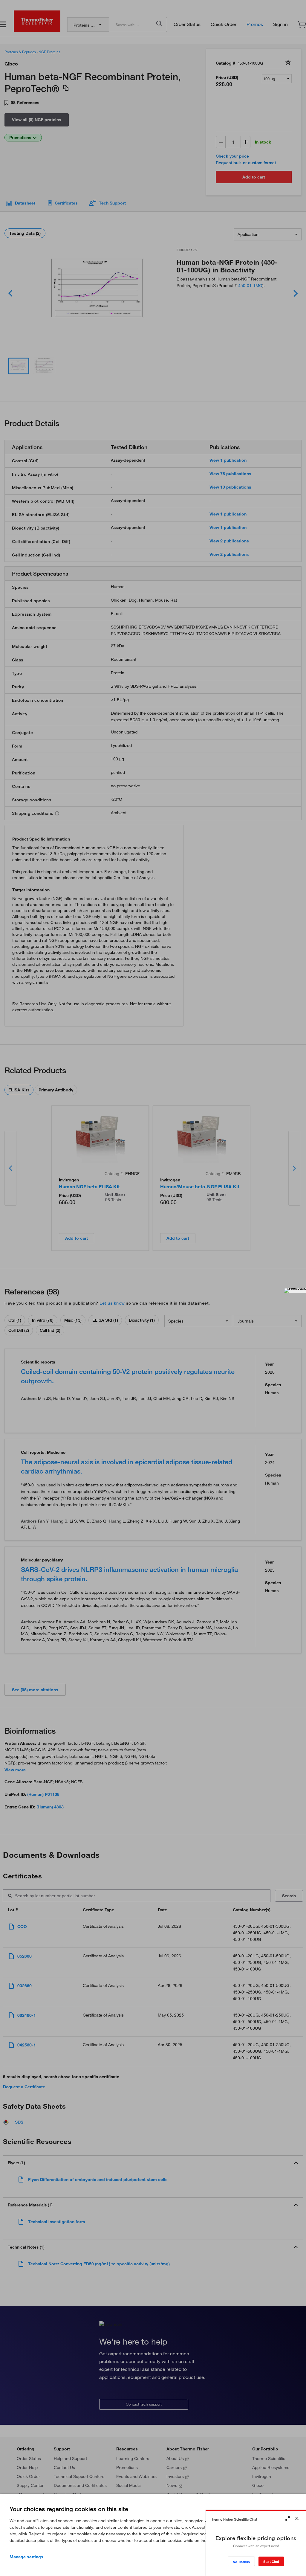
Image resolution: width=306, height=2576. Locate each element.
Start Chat (271, 2561)
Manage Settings (26, 2557)
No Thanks (241, 2562)
